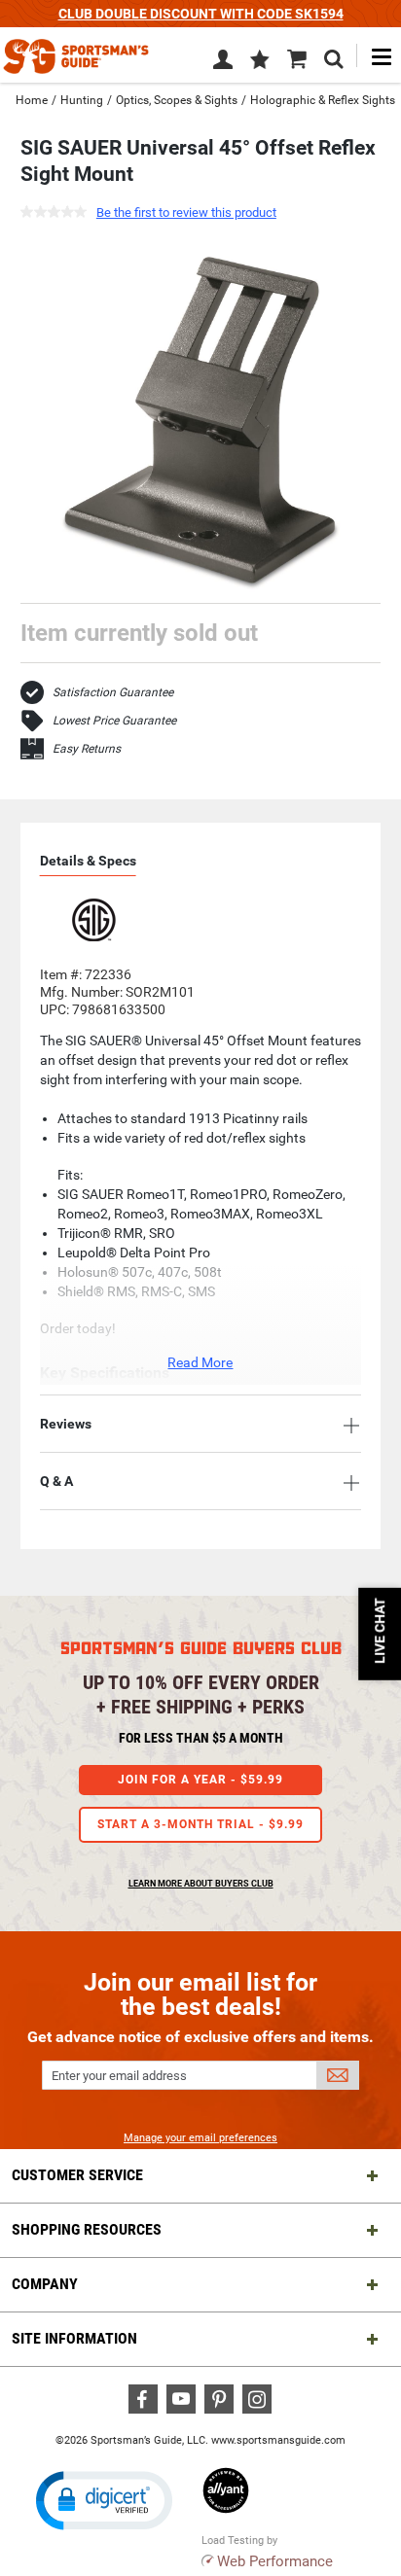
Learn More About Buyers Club (201, 1884)
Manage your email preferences (200, 2138)
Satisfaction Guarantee (113, 692)
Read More (200, 1362)
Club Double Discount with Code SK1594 (201, 14)
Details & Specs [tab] (88, 861)
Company (45, 2284)
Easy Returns (87, 749)
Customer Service (77, 2175)
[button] (260, 61)
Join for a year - (200, 1780)
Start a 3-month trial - (200, 1824)
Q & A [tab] (56, 1481)
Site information (74, 2338)
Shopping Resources (87, 2229)
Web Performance (275, 2561)
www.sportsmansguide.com (278, 2440)
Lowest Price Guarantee (114, 721)
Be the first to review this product (186, 212)
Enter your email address (119, 2076)
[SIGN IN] (223, 63)
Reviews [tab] (66, 1424)
